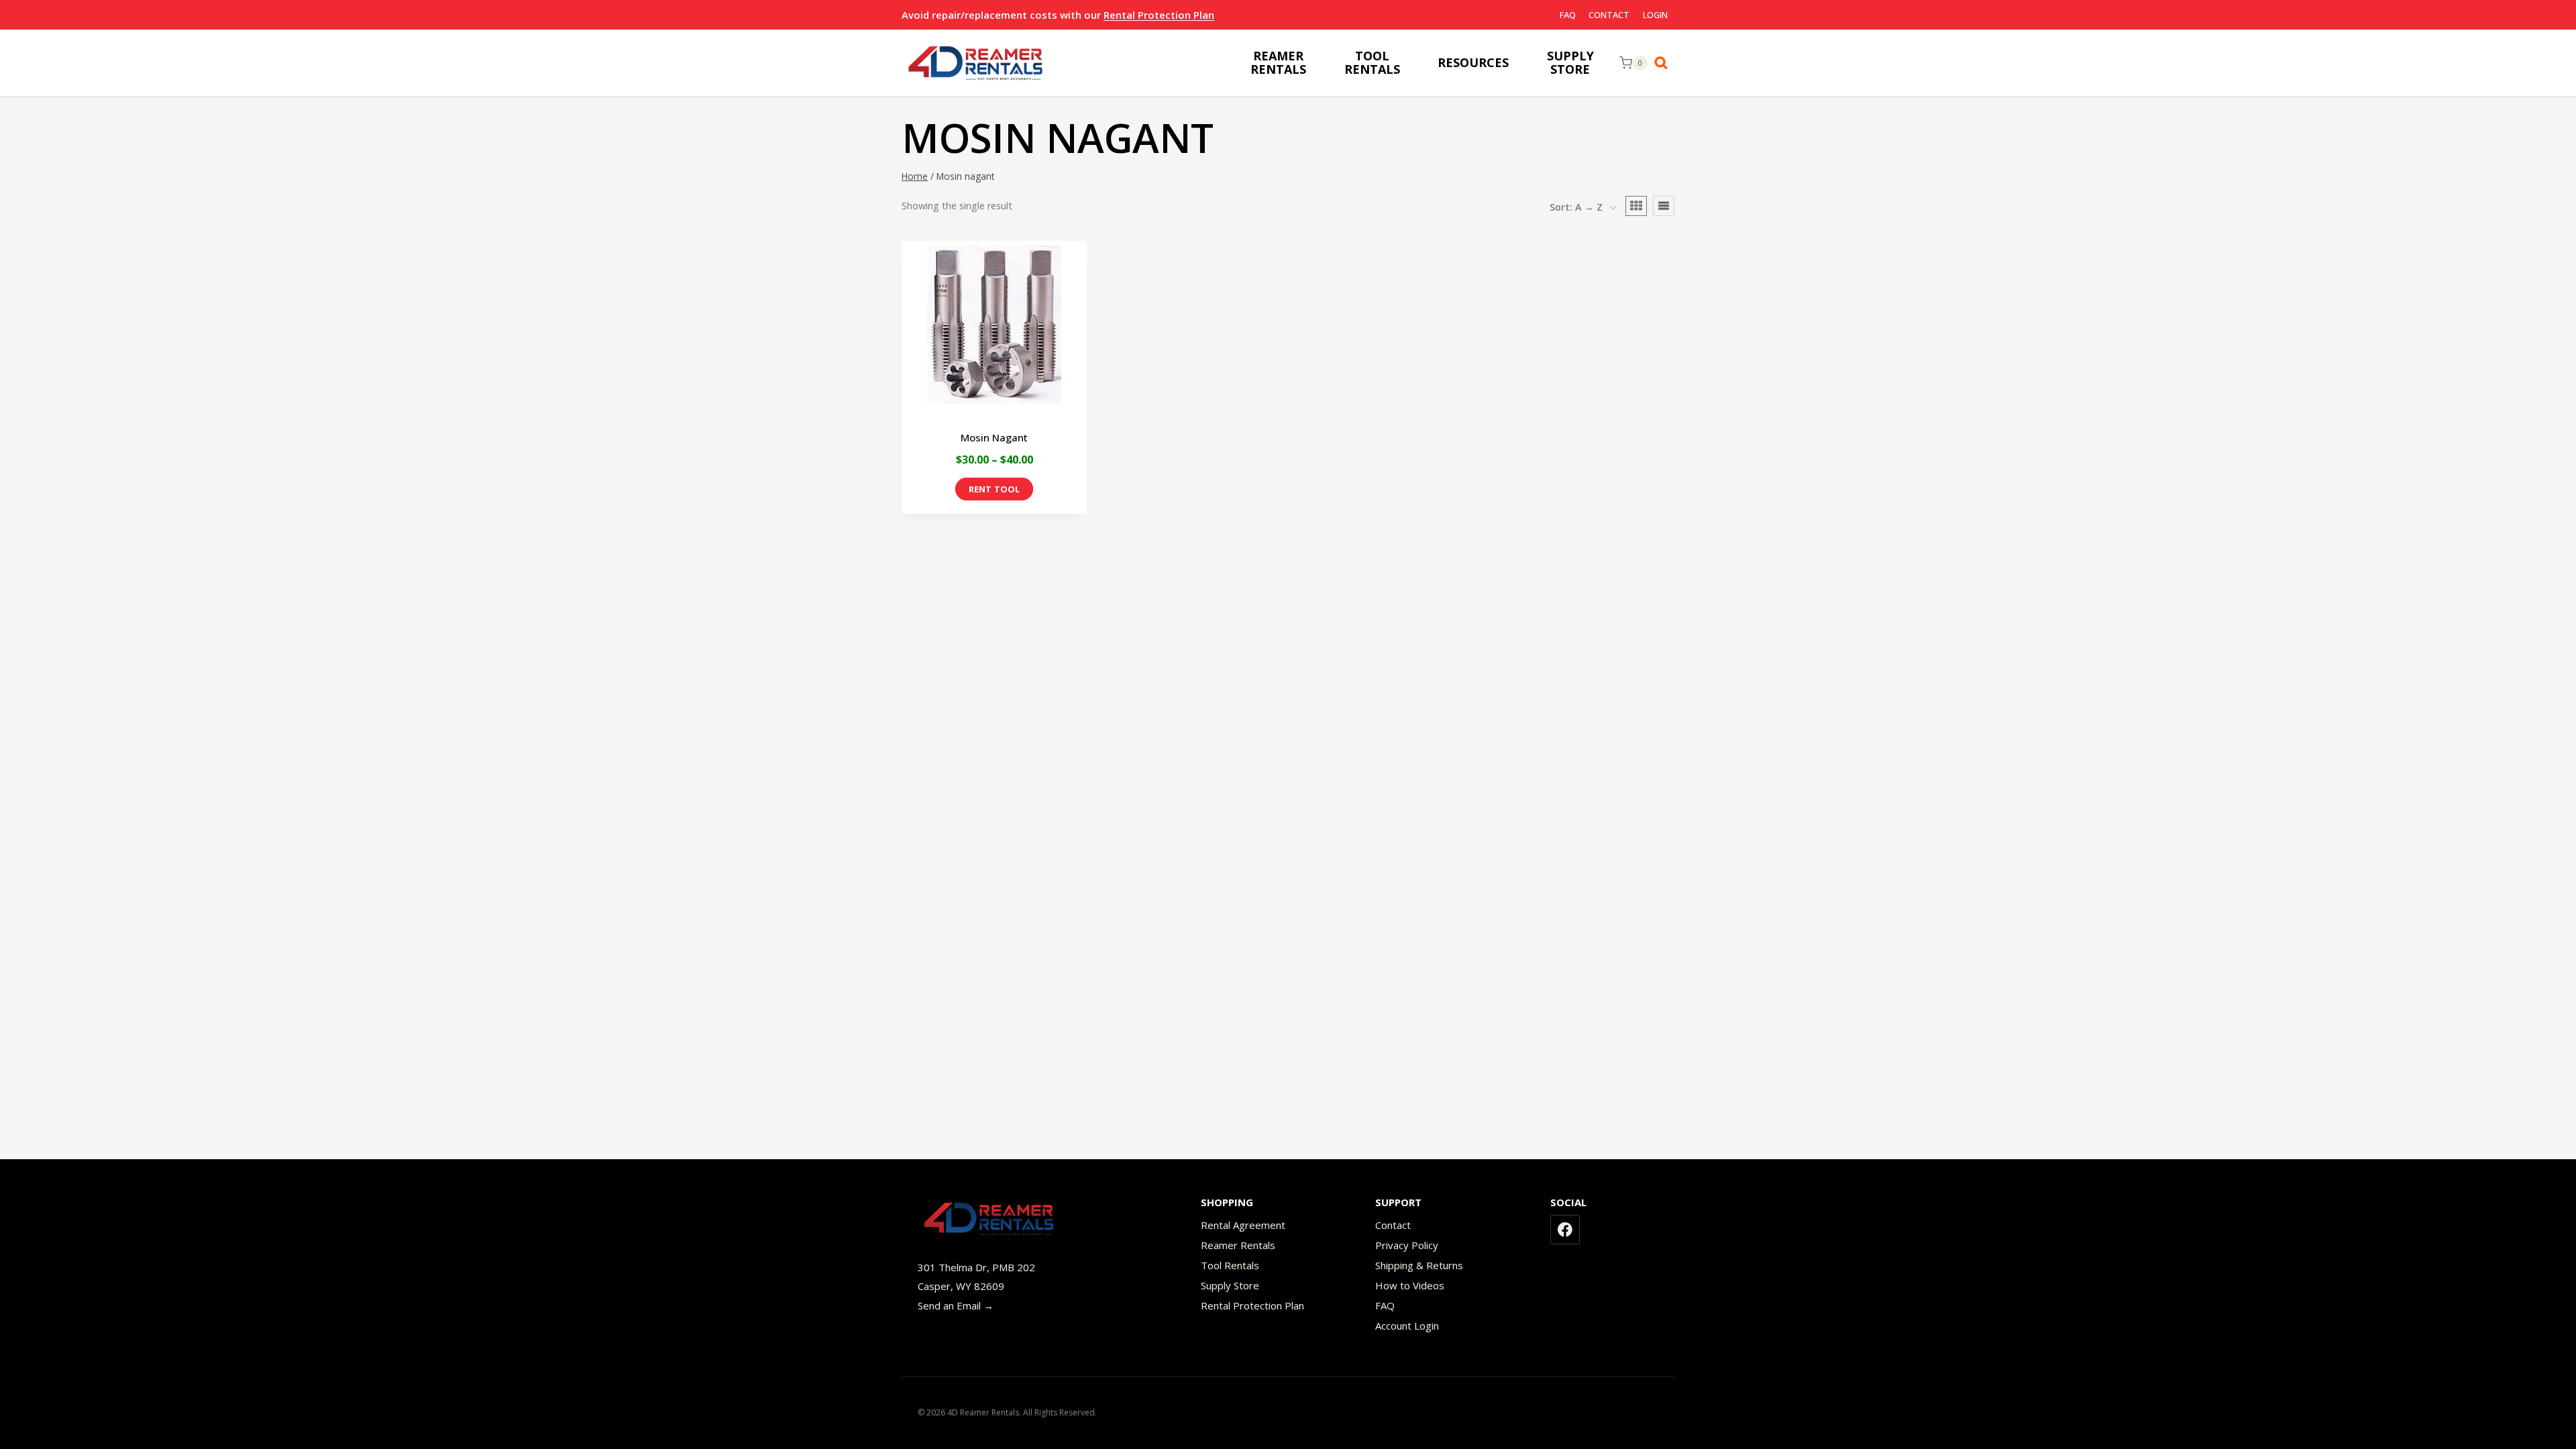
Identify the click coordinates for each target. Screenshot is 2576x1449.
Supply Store (1230, 1285)
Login (1655, 15)
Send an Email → (956, 1305)
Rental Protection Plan (1159, 15)
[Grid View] (1636, 206)
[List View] (1664, 206)
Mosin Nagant (994, 437)
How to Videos (1410, 1285)
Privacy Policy (1407, 1245)
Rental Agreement (1243, 1225)
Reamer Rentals (1238, 1245)
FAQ (1568, 15)
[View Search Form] (1664, 63)
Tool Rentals (1230, 1265)
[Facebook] (1565, 1230)
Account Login (1407, 1326)
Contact (1609, 15)
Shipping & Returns (1419, 1265)
